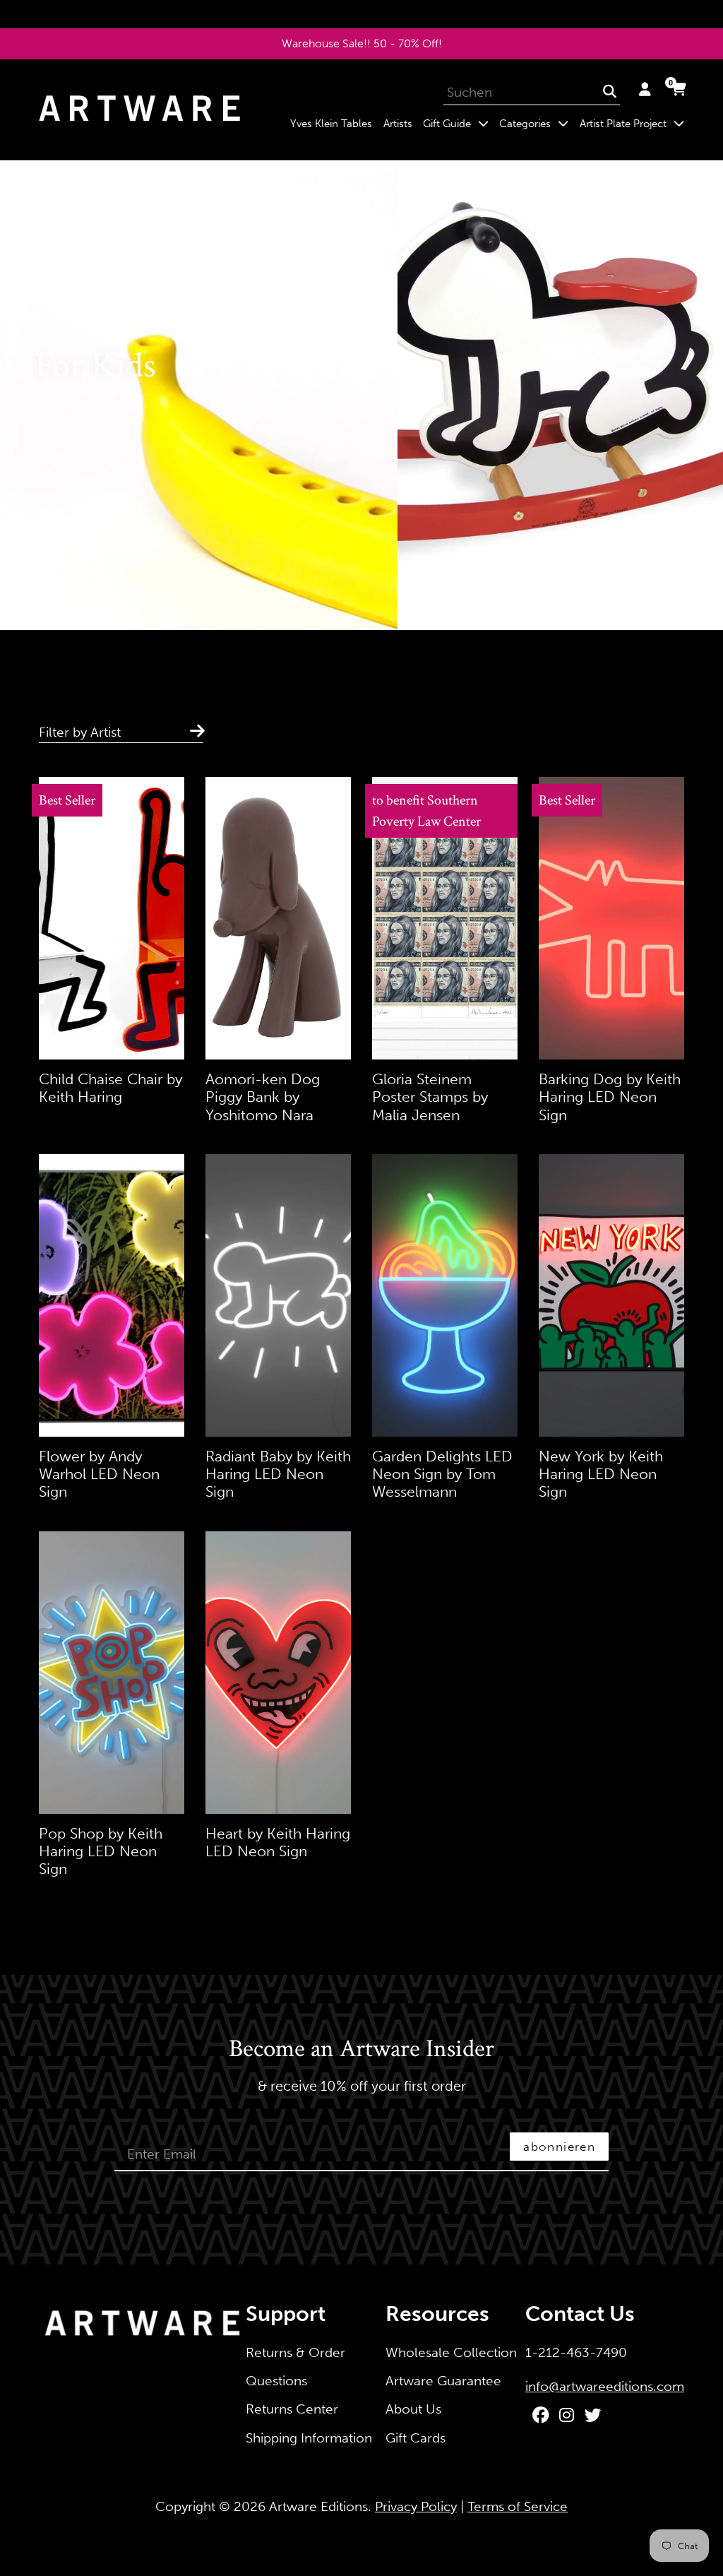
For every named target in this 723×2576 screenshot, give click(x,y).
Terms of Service (518, 2506)
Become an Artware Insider (361, 2050)
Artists (398, 124)
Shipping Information (309, 2438)
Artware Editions (318, 2506)
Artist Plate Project (634, 123)
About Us (413, 2409)
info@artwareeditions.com (605, 2386)
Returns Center (292, 2409)
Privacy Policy (416, 2506)
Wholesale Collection (451, 2352)
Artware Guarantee (443, 2381)
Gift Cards (416, 2438)
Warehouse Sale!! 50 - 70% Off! (362, 43)
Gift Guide (458, 123)
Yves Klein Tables (331, 124)
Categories (537, 123)
